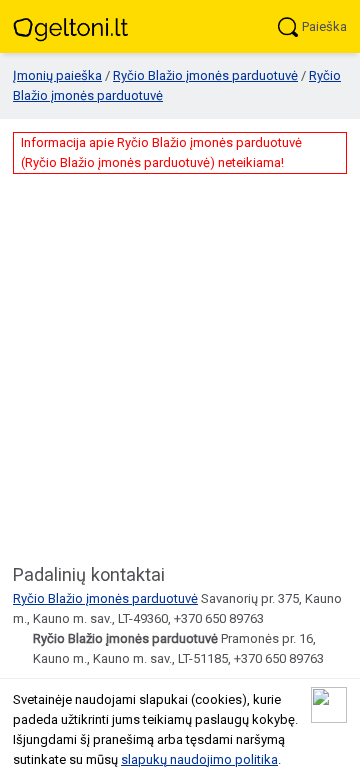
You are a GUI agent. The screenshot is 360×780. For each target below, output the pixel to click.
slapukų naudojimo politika (199, 759)
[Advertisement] (180, 367)
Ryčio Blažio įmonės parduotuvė (205, 75)
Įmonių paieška (57, 75)
